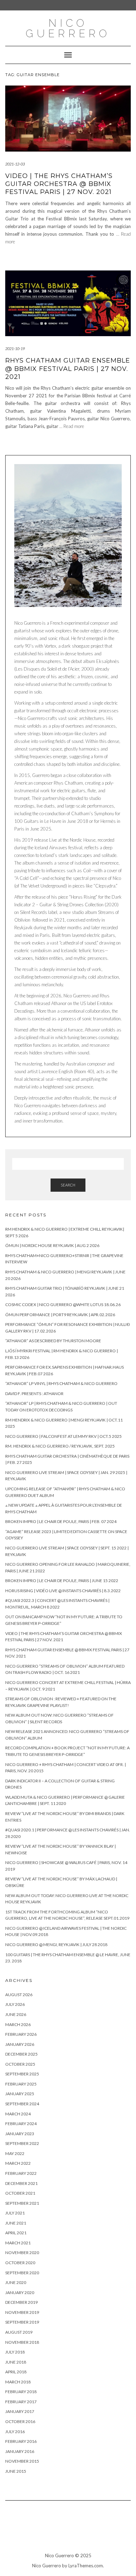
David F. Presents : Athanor (34, 1394)
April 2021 (16, 2233)
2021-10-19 (15, 349)
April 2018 (16, 2372)
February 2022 (21, 2173)
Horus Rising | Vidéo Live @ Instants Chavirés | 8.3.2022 (63, 1591)
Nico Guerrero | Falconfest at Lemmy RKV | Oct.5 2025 (63, 1436)
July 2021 (15, 2213)
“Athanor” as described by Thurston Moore (53, 1341)
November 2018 (22, 2342)
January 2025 (20, 2094)
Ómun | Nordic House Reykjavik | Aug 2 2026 (52, 1245)
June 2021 (16, 2223)
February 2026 (21, 2034)
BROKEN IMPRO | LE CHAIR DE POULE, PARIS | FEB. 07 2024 (61, 1521)
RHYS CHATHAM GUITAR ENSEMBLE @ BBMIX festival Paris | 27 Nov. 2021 (68, 369)
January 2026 (20, 2044)
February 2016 (21, 2441)
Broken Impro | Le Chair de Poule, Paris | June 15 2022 (62, 1581)
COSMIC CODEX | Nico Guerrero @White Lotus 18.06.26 (63, 1305)
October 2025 (20, 2064)
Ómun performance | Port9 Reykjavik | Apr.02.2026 (60, 1315)
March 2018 (18, 2382)
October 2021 (20, 2193)
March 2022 (18, 2163)
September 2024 (22, 2104)
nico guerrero (68, 28)
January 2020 (20, 2293)
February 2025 (21, 2084)
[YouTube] (25, 2530)
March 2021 (18, 2243)
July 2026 (15, 2004)
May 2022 (15, 2153)
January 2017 (20, 2411)
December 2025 (21, 2054)
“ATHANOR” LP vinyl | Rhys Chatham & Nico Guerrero (61, 1383)
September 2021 (22, 2203)
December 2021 (21, 2183)
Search (68, 1185)
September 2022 (22, 2143)
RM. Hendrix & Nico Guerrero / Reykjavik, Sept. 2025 (60, 1446)
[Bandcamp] (41, 2530)
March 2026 (18, 2024)
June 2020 (16, 2282)
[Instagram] (75, 2530)
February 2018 (21, 2392)
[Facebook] (92, 2530)
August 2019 (19, 2332)
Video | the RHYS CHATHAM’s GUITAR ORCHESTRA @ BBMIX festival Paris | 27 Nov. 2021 (59, 184)
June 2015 (16, 2471)
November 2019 (22, 2312)
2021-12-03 (15, 164)
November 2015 (22, 2461)
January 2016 (20, 2451)
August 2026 (19, 1995)
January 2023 (20, 2134)
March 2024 (18, 2114)
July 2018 (15, 2352)
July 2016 (15, 2432)
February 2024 (21, 2124)
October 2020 (20, 2263)
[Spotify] (108, 2530)
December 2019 (21, 2302)
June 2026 (16, 2014)
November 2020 (22, 2253)
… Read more (72, 426)
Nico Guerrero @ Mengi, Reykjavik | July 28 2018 (56, 1945)
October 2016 (20, 2421)
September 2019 (22, 2322)
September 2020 (22, 2273)
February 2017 (21, 2402)
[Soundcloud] (58, 2530)
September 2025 (22, 2074)
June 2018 (16, 2362)
